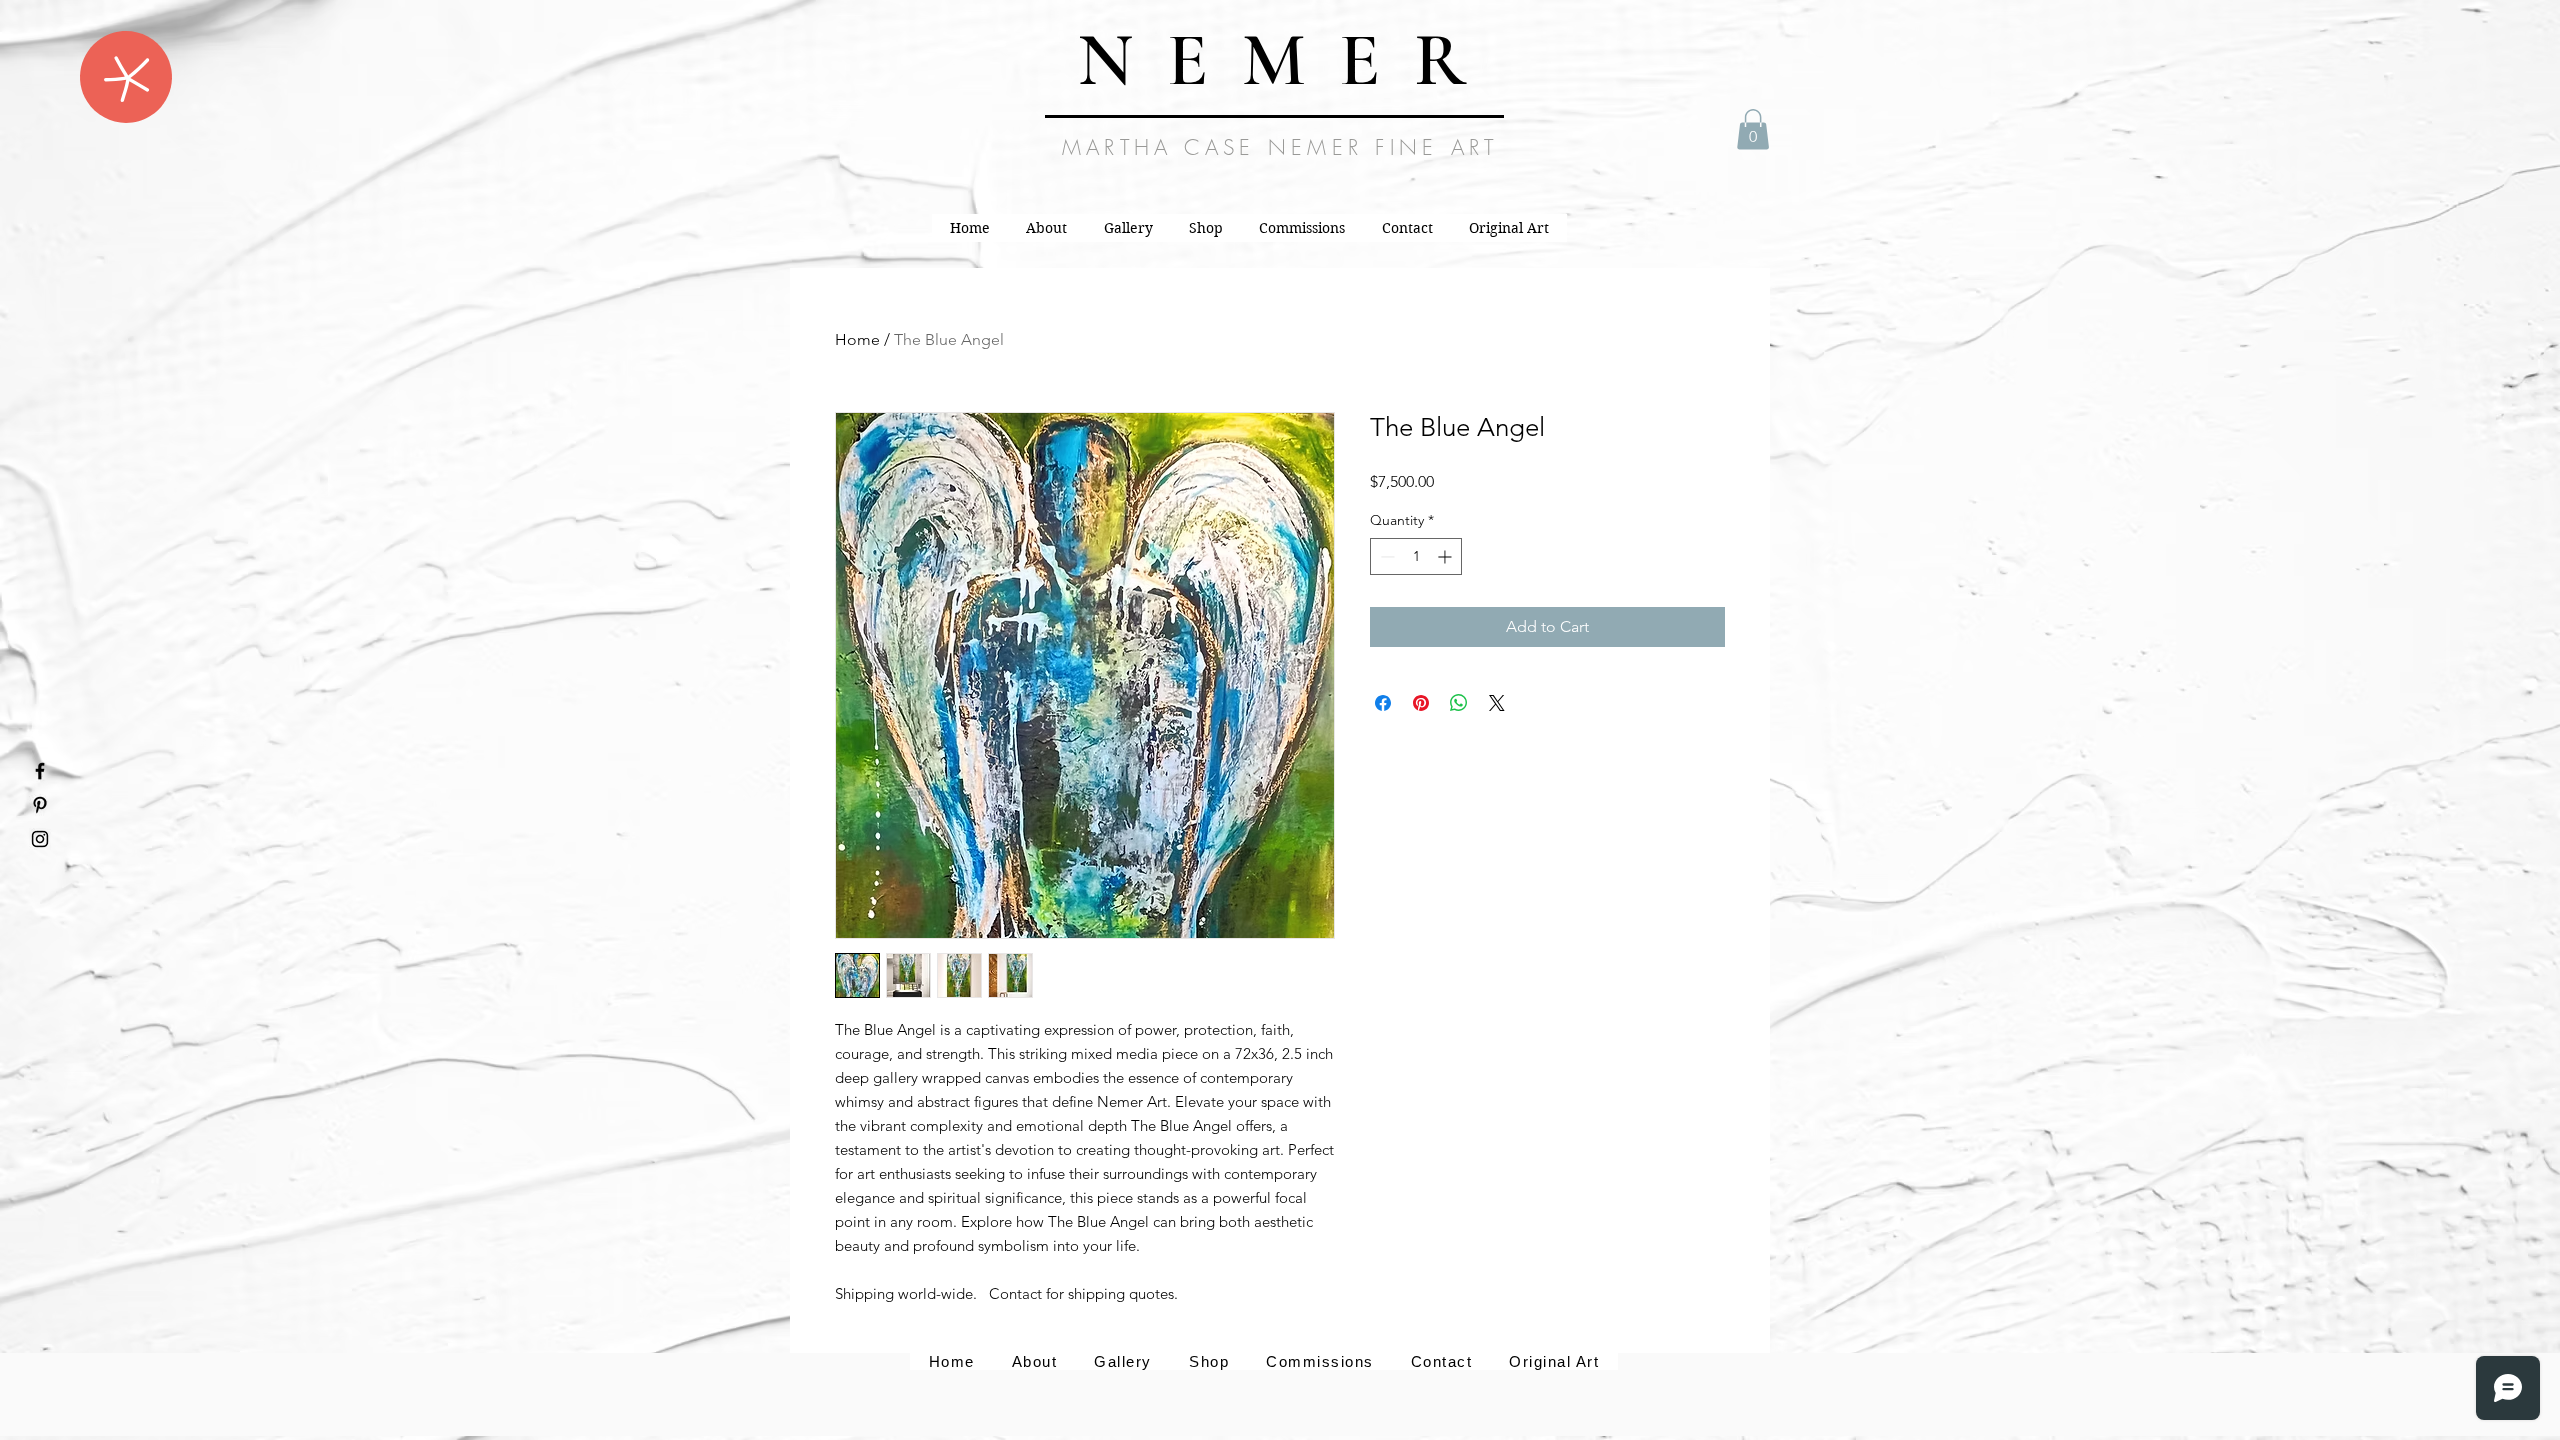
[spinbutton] (1416, 556)
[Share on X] (1497, 703)
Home (857, 339)
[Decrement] (1385, 556)
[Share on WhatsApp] (1459, 703)
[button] (126, 77)
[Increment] (1446, 556)
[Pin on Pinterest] (1421, 703)
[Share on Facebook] (1383, 703)
